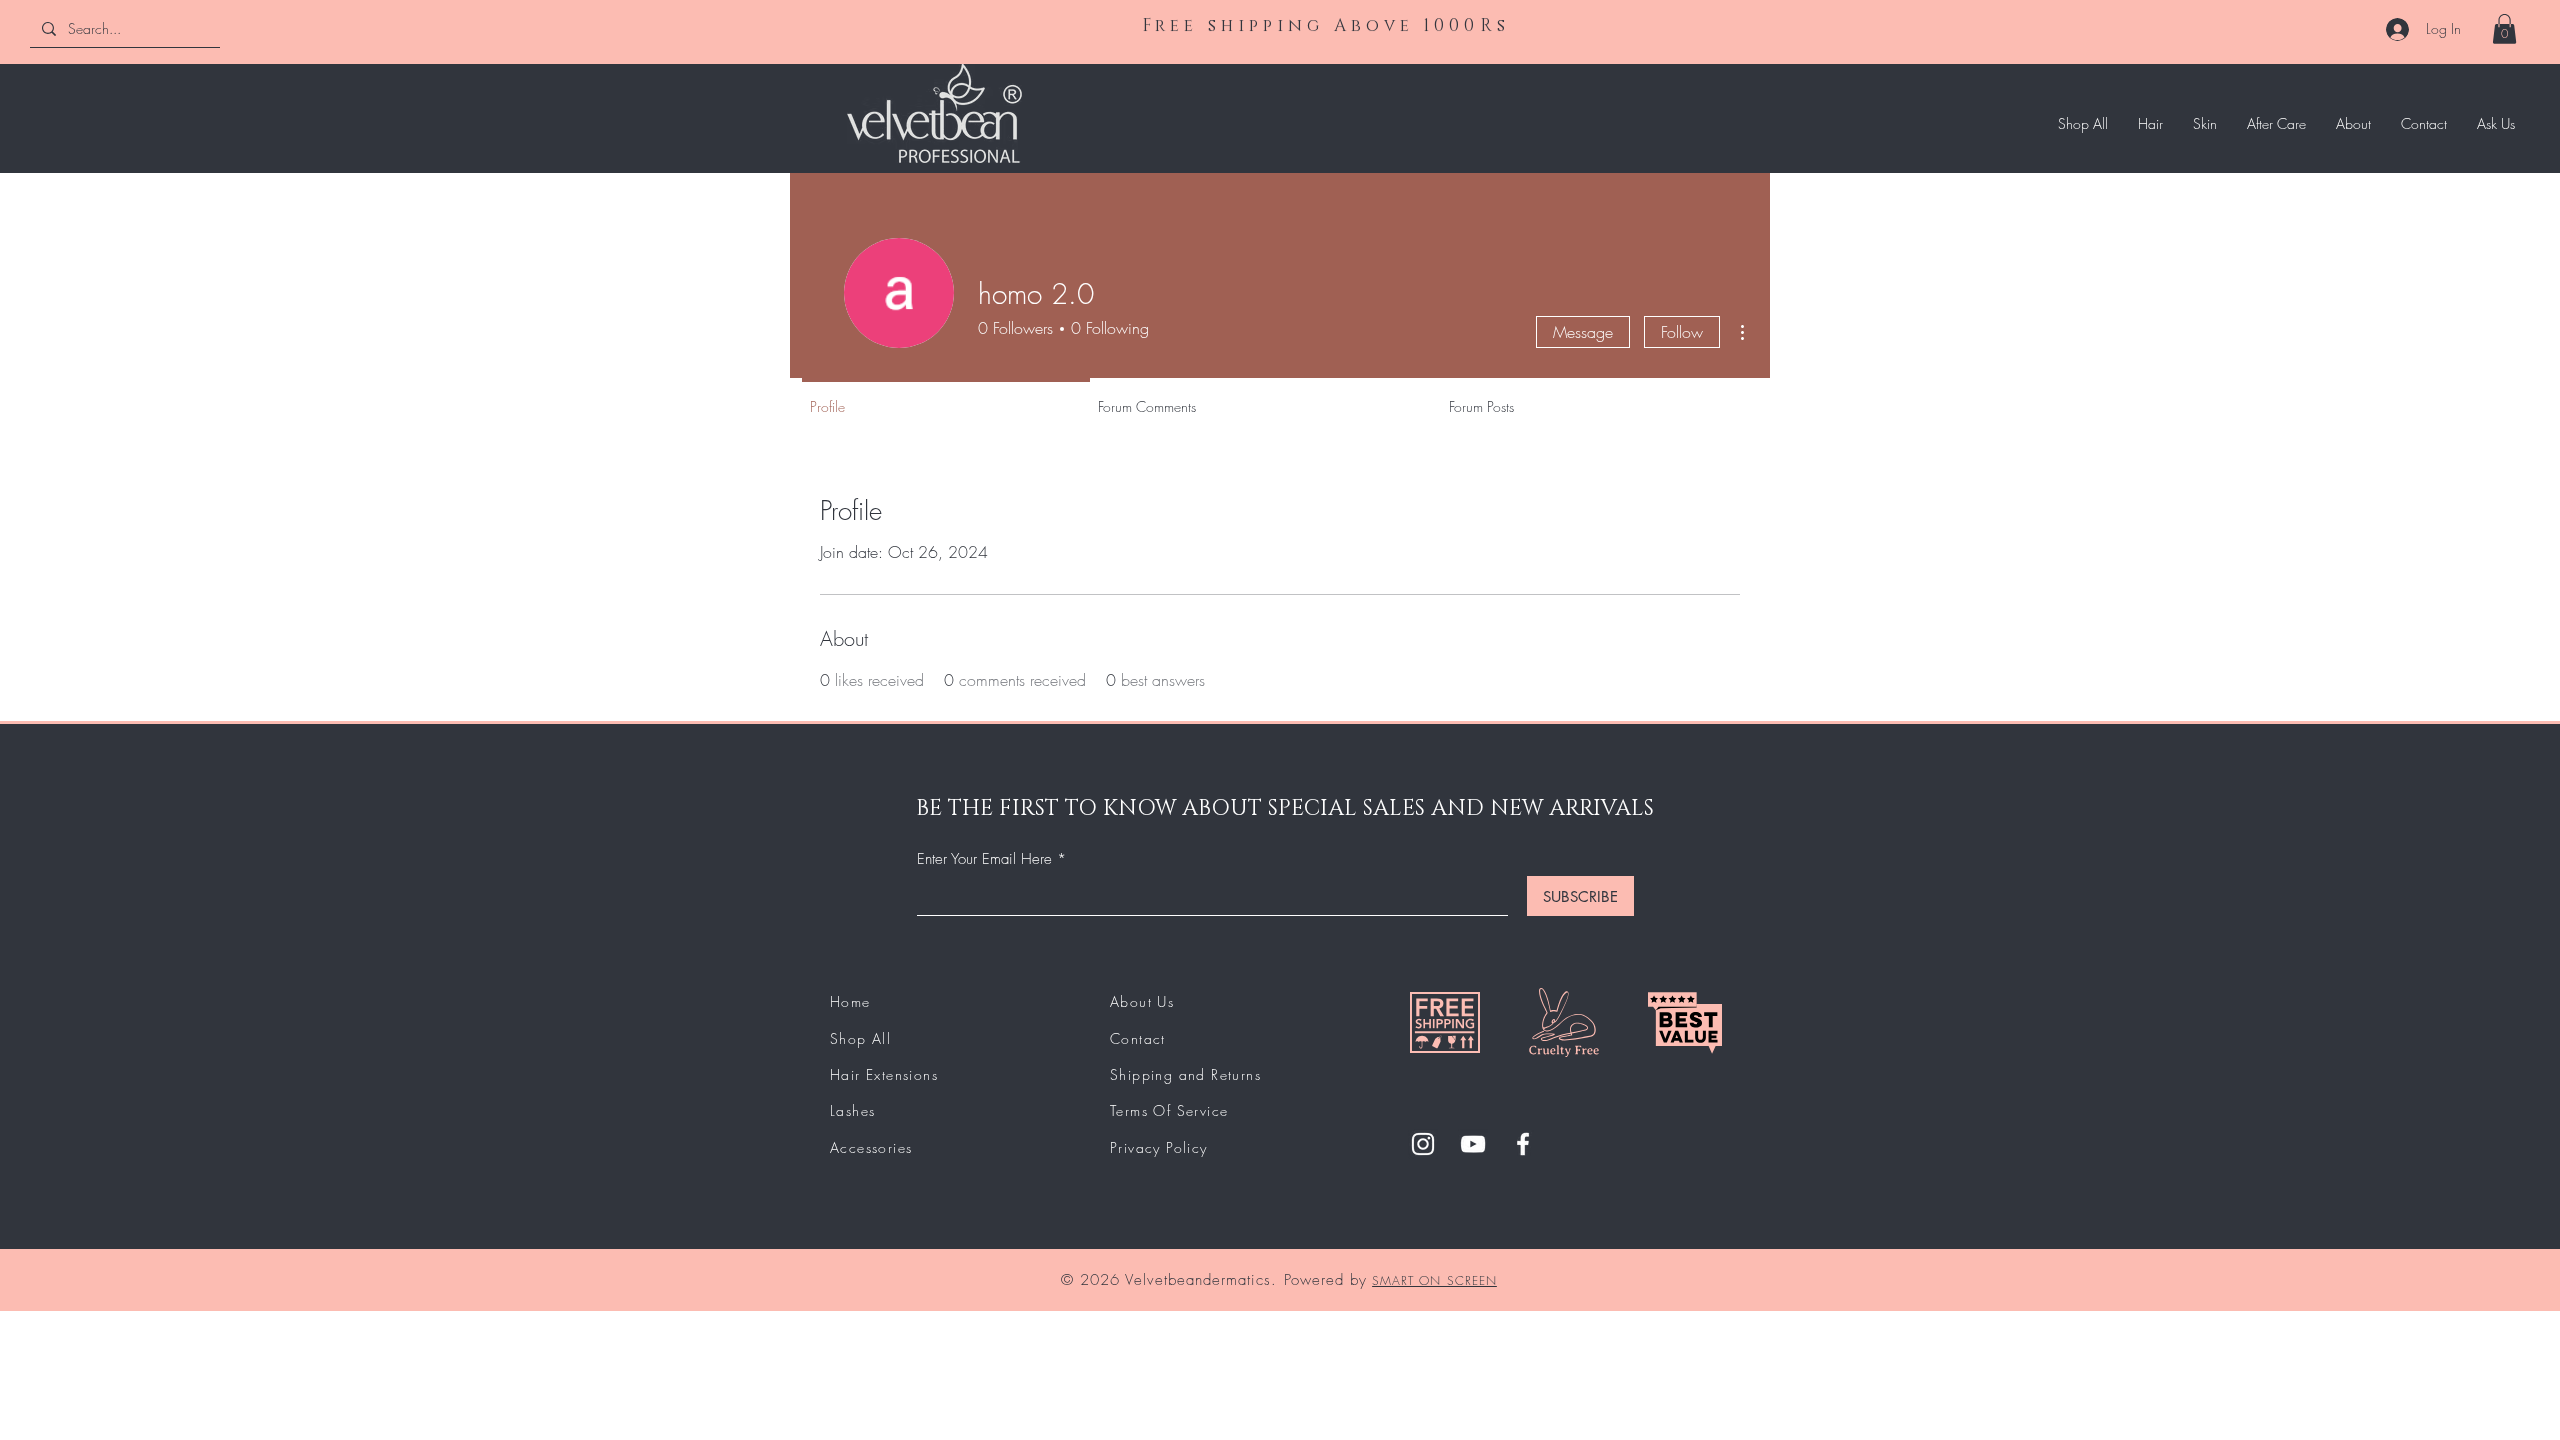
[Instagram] (1423, 1144)
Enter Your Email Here (984, 859)
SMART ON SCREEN (1434, 1280)
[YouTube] (1473, 1144)
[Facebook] (1523, 1144)
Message (1583, 332)
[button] (2504, 29)
